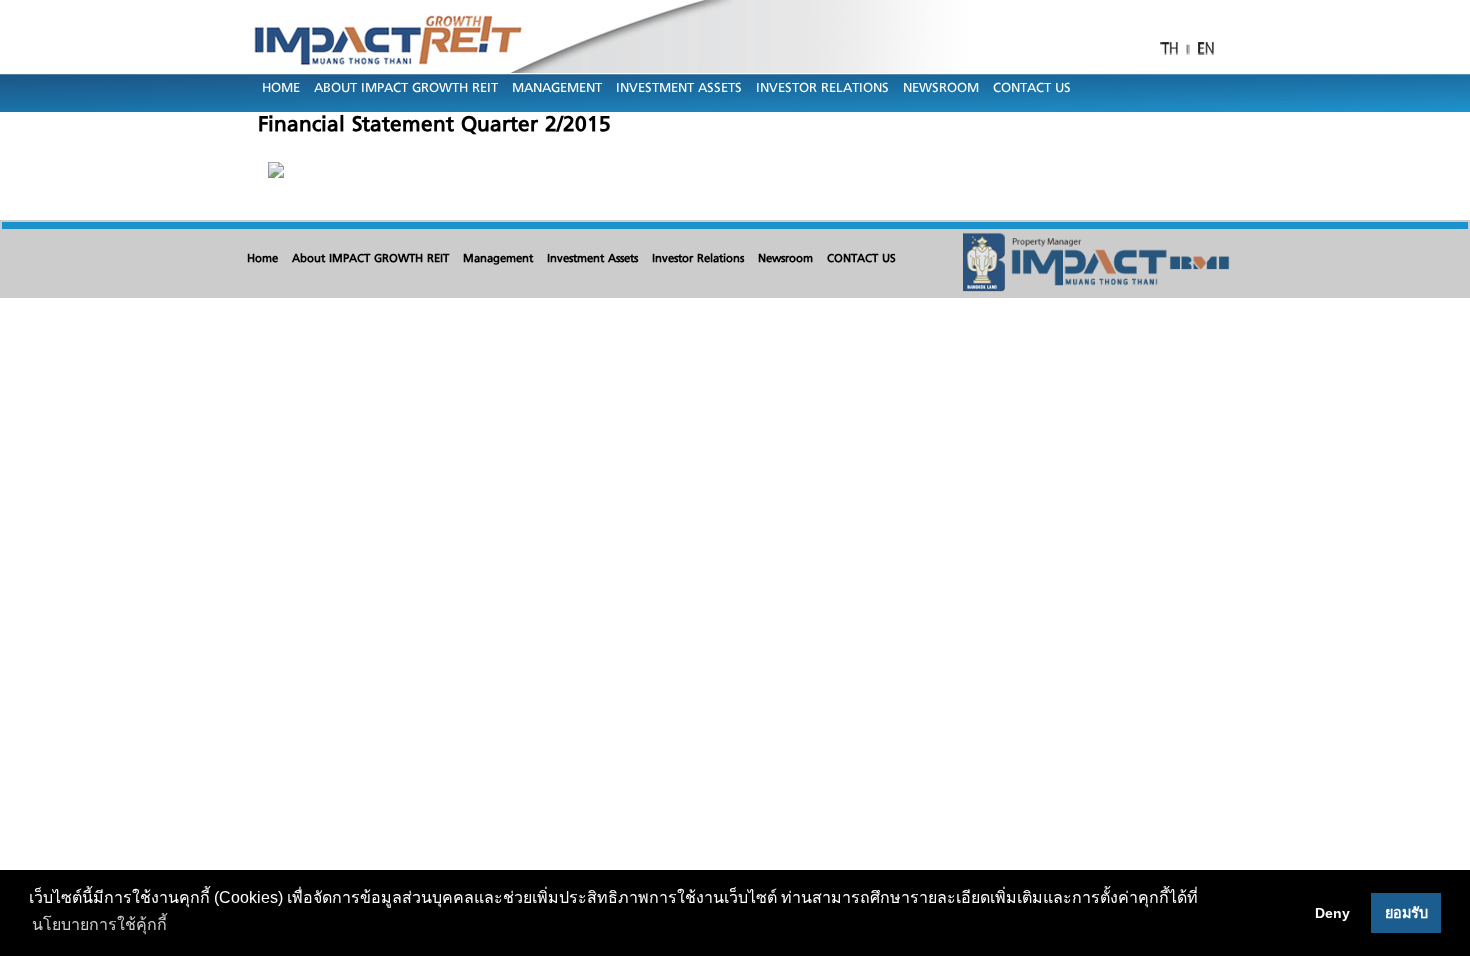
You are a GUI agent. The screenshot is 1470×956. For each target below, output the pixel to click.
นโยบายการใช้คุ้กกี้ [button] (99, 924)
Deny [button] (1332, 913)
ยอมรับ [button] (1406, 913)
